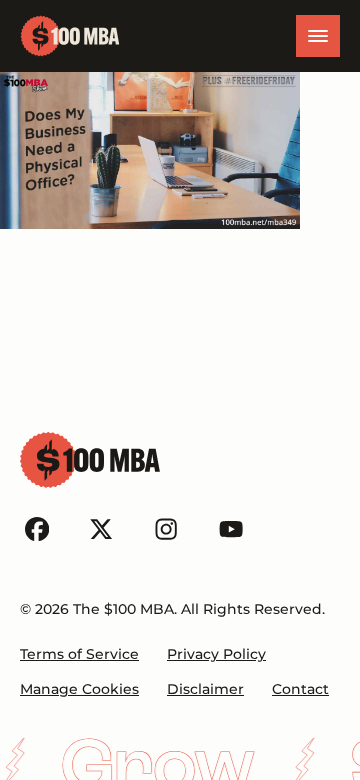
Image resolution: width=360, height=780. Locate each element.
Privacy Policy (216, 654)
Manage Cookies (79, 689)
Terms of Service (79, 654)
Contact (300, 689)
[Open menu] (318, 36)
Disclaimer (205, 689)
